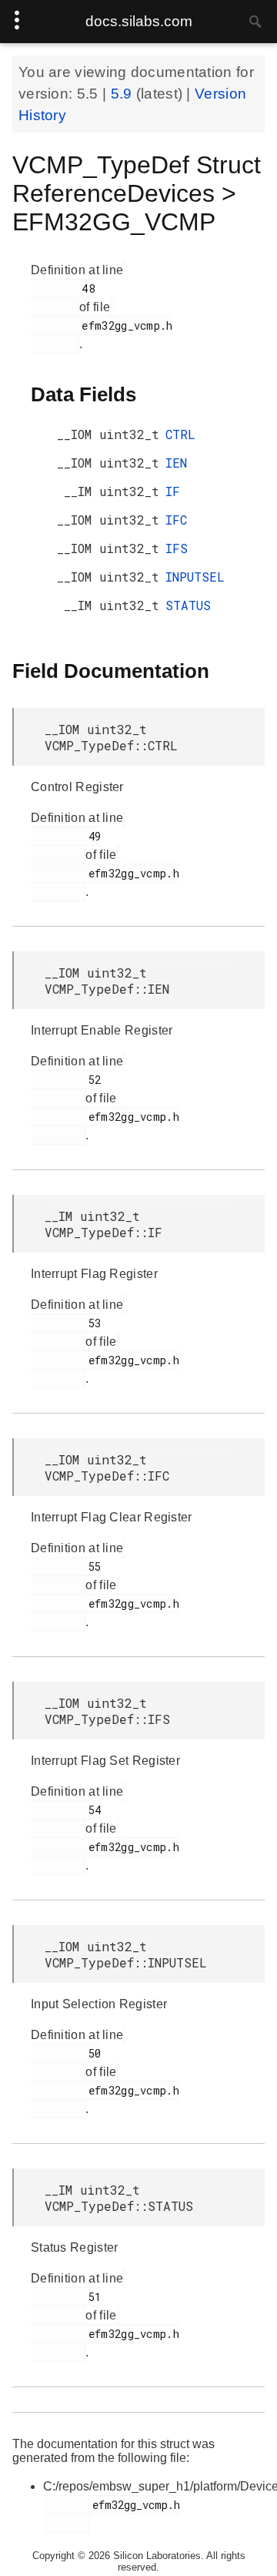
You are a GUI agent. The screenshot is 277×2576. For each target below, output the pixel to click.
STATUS (188, 605)
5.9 (123, 94)
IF (173, 491)
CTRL (180, 434)
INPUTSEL (195, 577)
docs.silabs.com (139, 21)
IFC (176, 520)
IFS (177, 548)
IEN (176, 463)
